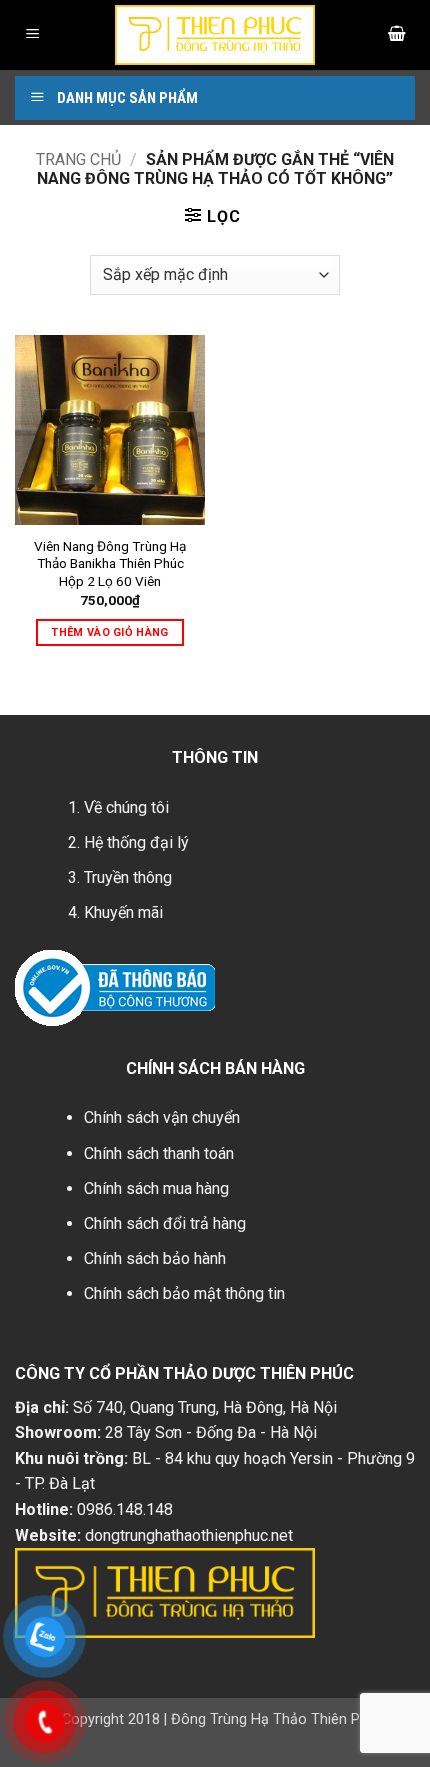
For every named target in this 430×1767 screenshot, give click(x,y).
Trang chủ (78, 159)
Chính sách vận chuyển (162, 1117)
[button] (33, 35)
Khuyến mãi (123, 912)
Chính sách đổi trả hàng (165, 1223)
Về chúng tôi (126, 807)
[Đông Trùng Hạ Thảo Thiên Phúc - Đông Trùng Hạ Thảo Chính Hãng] (215, 35)
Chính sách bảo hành (155, 1258)
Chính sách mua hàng (156, 1188)
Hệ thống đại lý (136, 842)
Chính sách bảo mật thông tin (184, 1293)
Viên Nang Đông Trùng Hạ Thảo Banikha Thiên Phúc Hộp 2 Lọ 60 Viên (110, 563)
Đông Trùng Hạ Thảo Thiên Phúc (277, 1719)
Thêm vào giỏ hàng (110, 632)
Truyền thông (128, 877)
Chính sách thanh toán (159, 1153)
